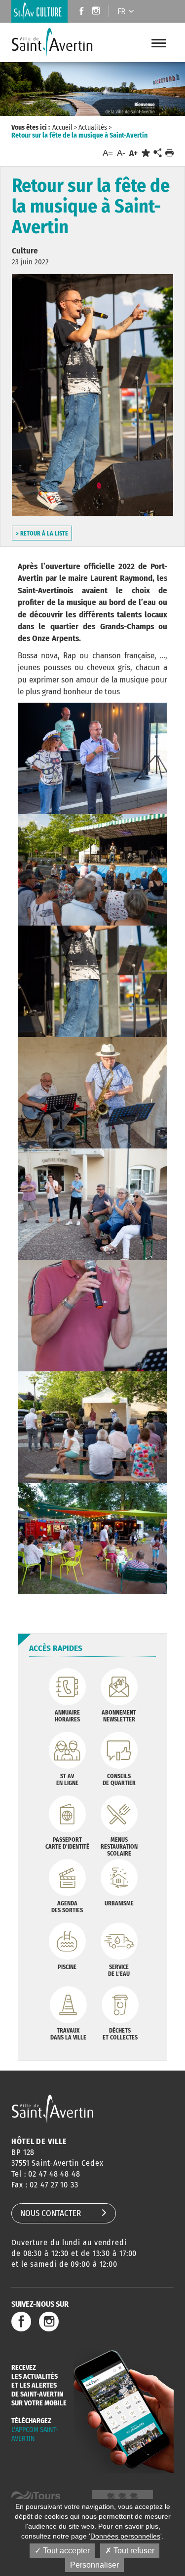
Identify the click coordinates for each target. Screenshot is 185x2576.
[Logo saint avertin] (53, 2109)
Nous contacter (51, 2213)
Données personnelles (125, 2536)
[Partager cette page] (157, 153)
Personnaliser (94, 2565)
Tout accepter (65, 2551)
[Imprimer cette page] (169, 153)
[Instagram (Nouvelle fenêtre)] (97, 12)
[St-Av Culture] (39, 11)
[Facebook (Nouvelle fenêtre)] (79, 12)
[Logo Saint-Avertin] (52, 42)
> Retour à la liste (42, 534)
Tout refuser (133, 2551)
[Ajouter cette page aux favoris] (146, 153)
